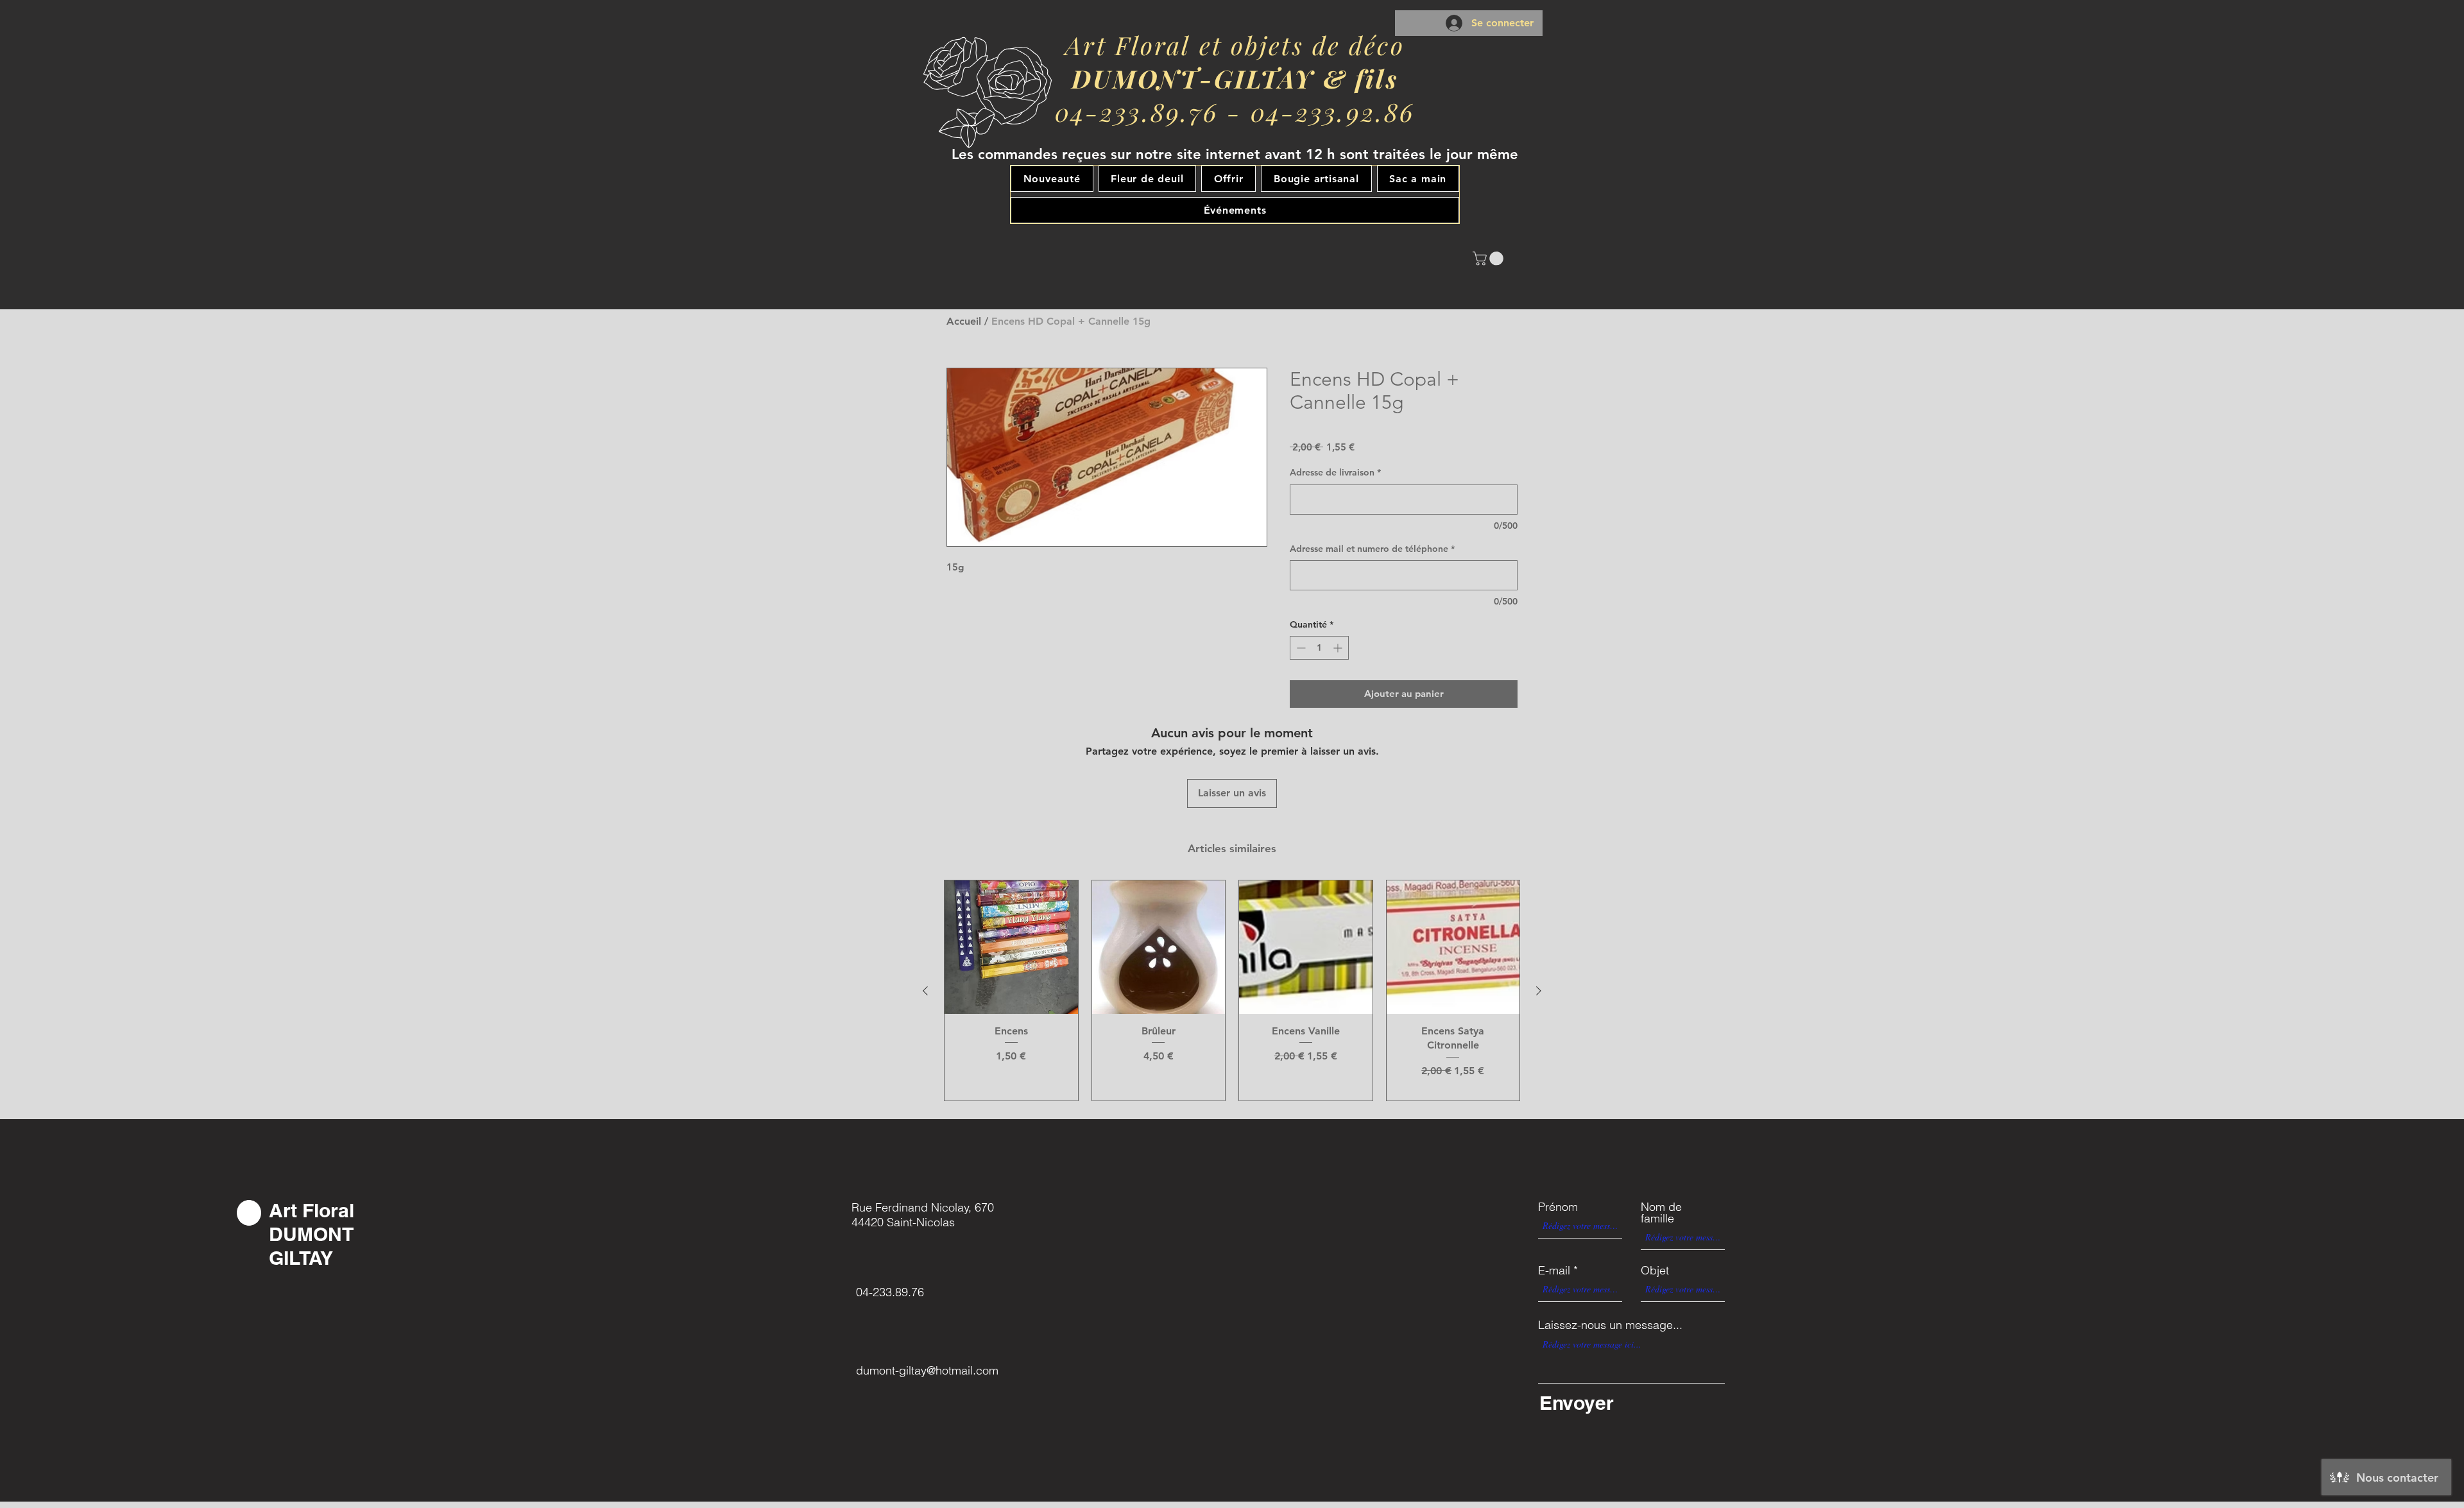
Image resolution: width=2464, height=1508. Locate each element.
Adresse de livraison (1335, 472)
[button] (1490, 259)
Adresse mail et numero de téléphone (1372, 549)
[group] (1232, 990)
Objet (1655, 1271)
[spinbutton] (1319, 648)
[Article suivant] (1539, 991)
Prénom (1558, 1207)
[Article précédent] (925, 991)
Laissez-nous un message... (1610, 1325)
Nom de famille (1661, 1213)
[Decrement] (1300, 648)
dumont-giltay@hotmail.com (927, 1370)
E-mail (1554, 1271)
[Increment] (1339, 648)
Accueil (964, 321)
